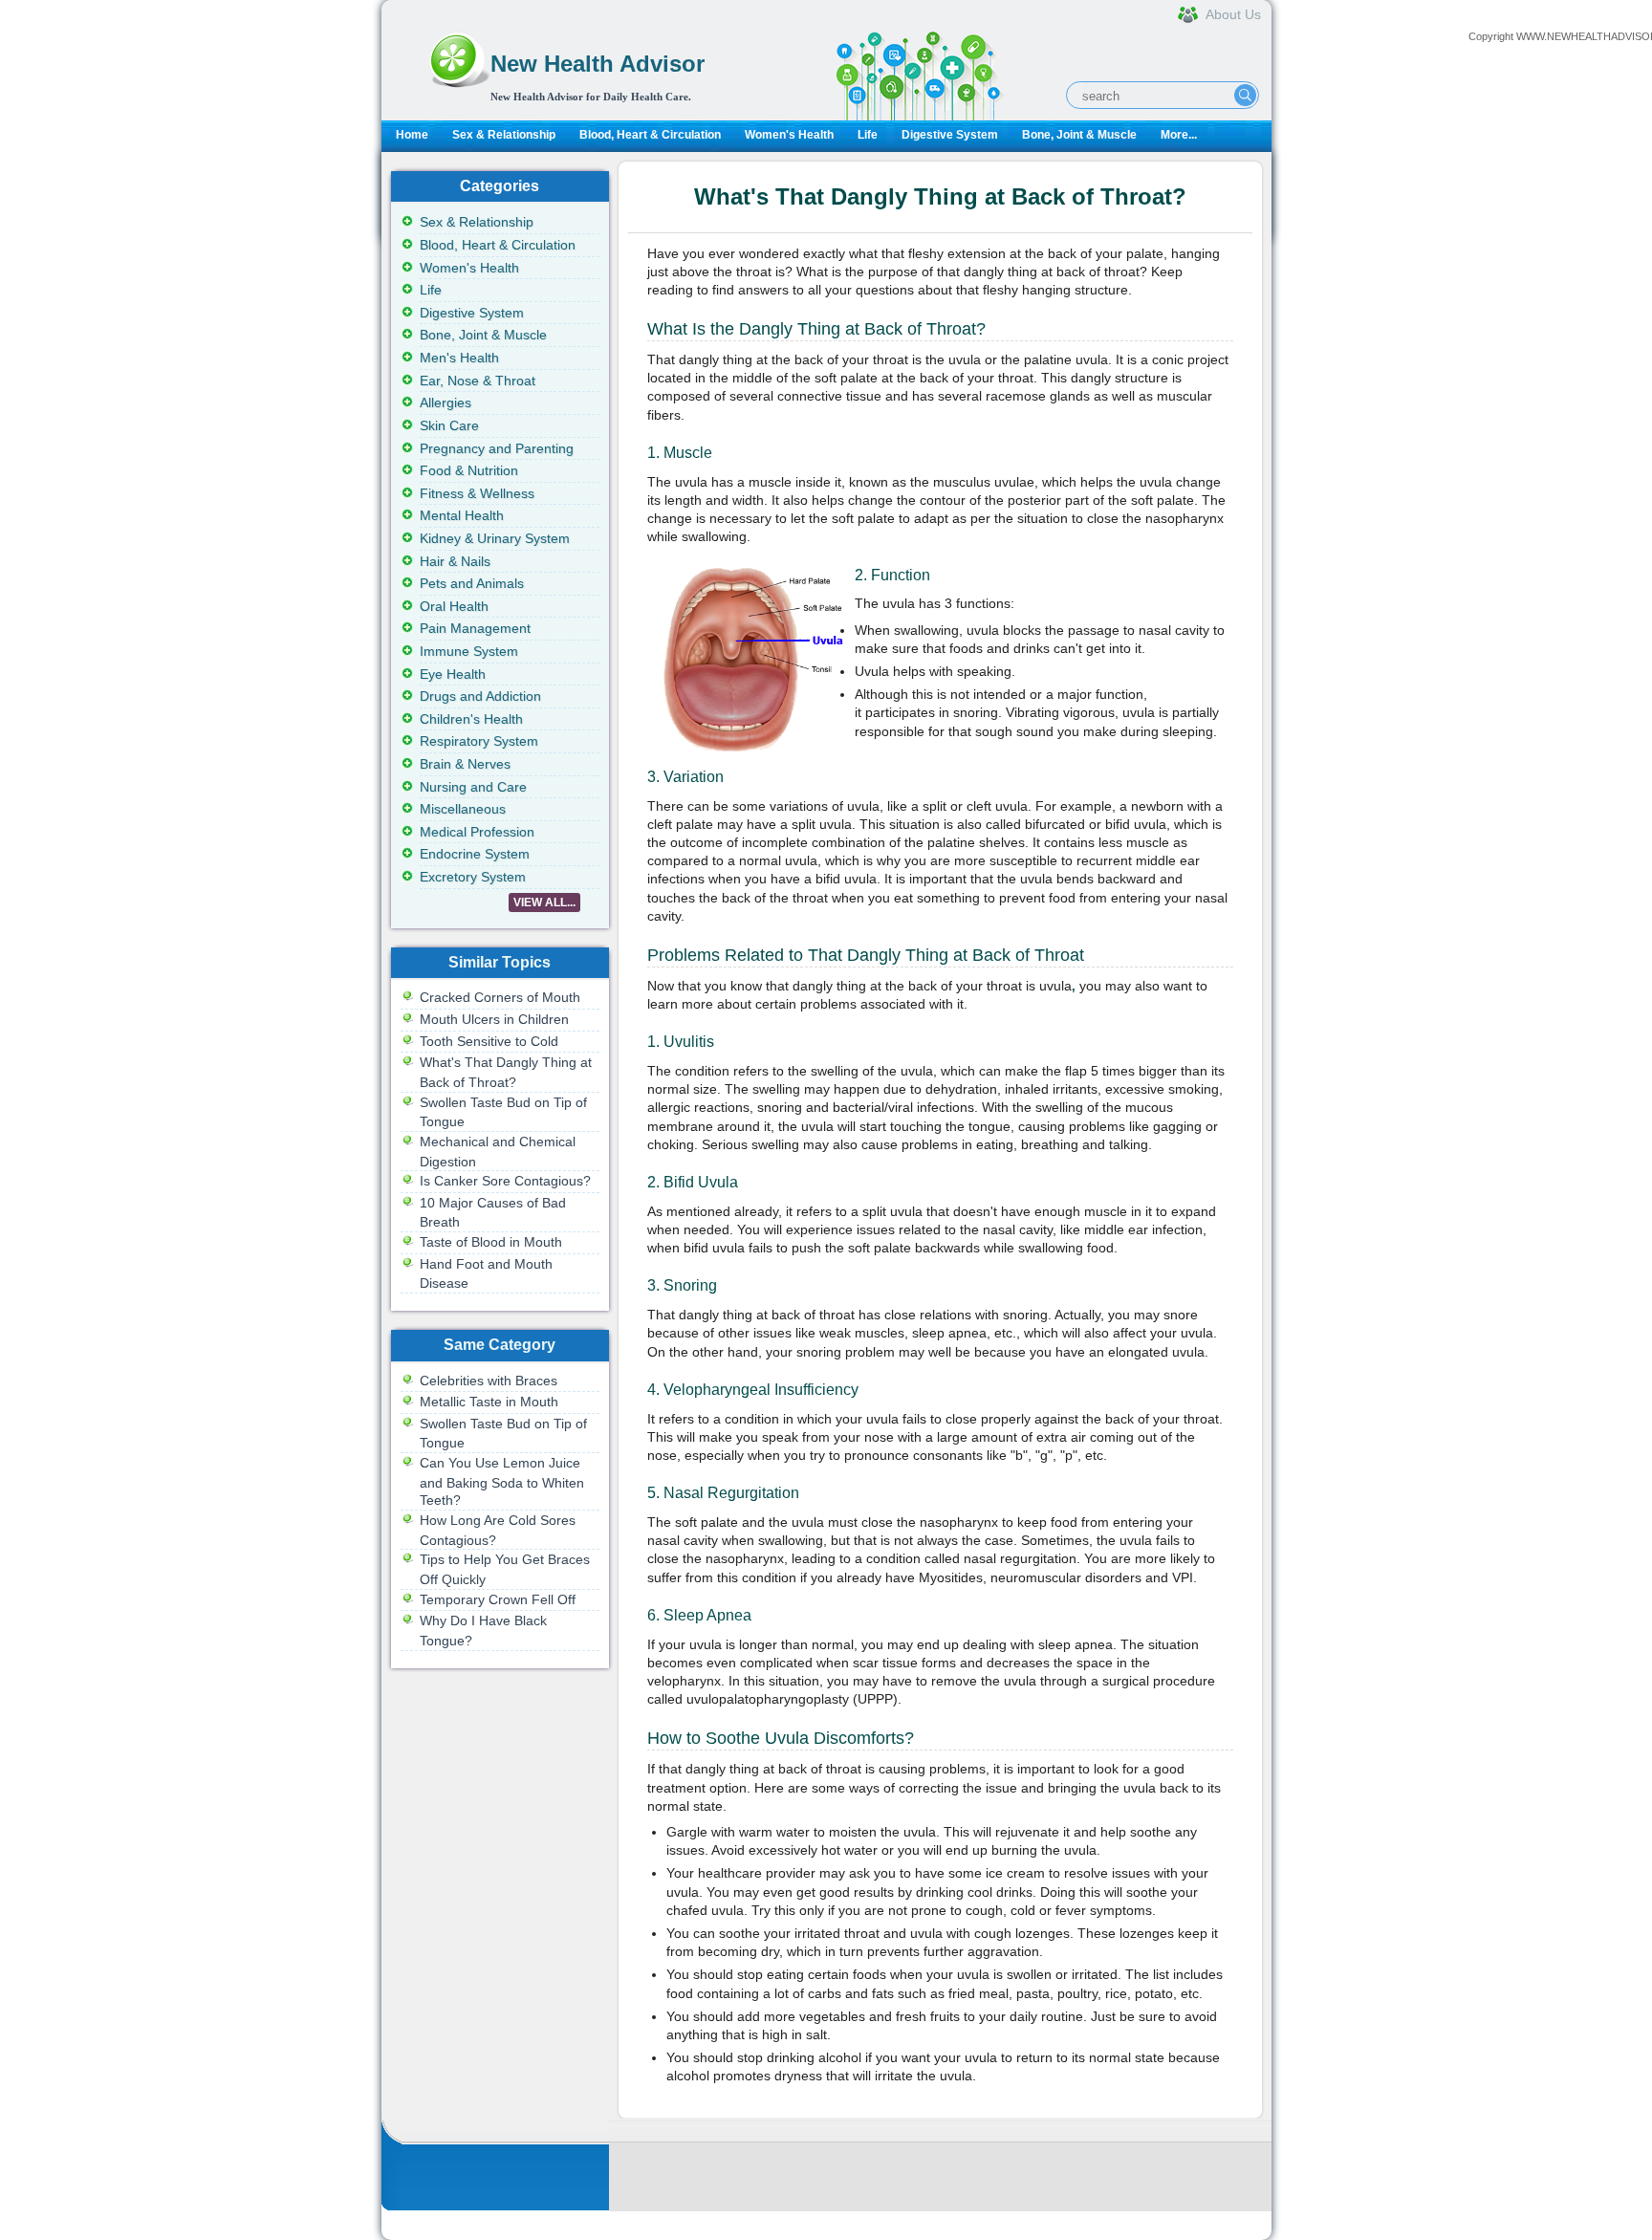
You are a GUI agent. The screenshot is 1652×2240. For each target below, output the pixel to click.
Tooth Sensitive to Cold (489, 1041)
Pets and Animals (472, 583)
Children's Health (471, 719)
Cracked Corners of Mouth (500, 997)
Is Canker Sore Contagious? (505, 1181)
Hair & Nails (455, 561)
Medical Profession (477, 832)
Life (868, 135)
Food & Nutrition (469, 470)
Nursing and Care (473, 787)
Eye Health (453, 674)
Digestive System (950, 135)
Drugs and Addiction (480, 696)
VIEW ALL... (544, 903)
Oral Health (454, 606)
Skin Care (449, 425)
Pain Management (475, 628)
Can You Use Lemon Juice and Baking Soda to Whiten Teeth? (502, 1481)
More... (1179, 135)
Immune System (469, 651)
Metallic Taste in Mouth (489, 1402)
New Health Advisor (598, 64)
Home (412, 135)
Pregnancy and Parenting (497, 448)
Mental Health (462, 515)
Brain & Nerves (465, 764)
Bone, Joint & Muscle (1079, 135)
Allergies (446, 402)
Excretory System (473, 877)
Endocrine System (475, 854)
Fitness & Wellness (477, 493)
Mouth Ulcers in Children (494, 1019)
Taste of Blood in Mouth (491, 1242)
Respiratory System (479, 741)
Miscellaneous (463, 809)
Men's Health (459, 358)
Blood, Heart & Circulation (650, 135)
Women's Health (789, 135)
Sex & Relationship (504, 135)
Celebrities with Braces (489, 1381)
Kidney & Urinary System (495, 538)
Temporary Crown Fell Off (498, 1599)
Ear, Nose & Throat (478, 381)
